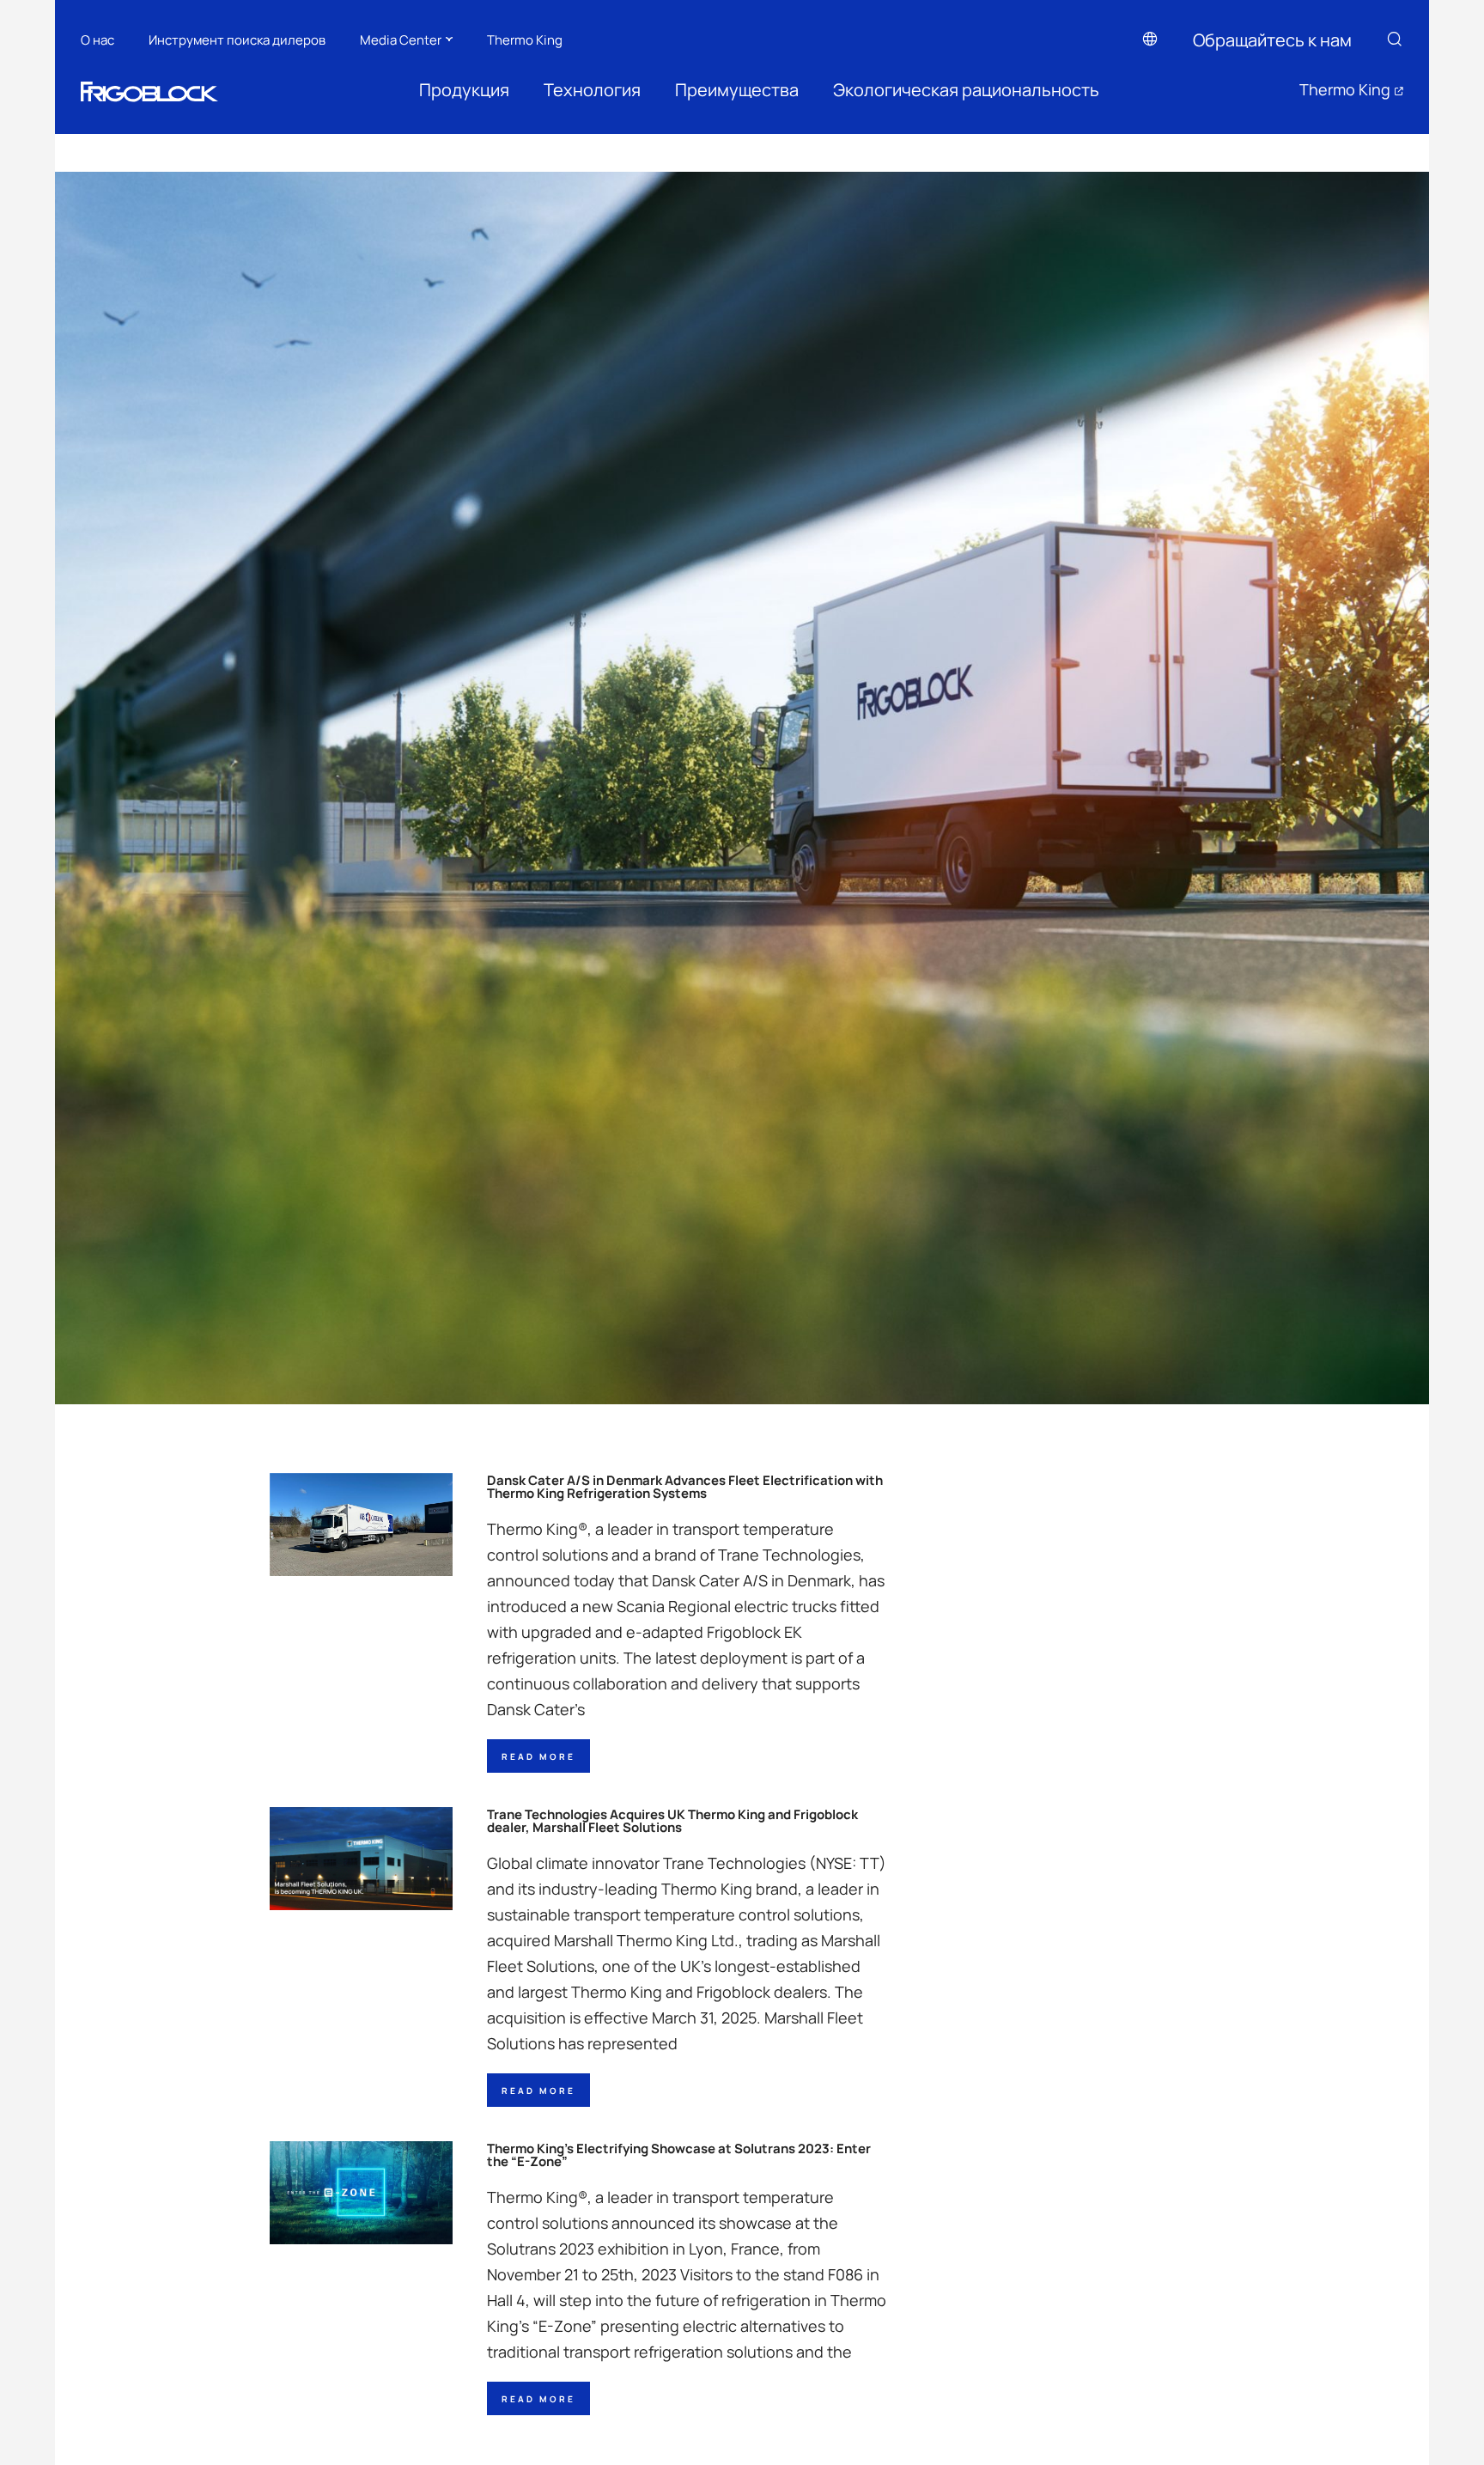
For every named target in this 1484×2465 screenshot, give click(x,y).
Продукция (464, 89)
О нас (97, 39)
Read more (538, 1756)
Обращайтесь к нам (1272, 40)
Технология (592, 89)
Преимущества (737, 89)
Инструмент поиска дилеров (237, 39)
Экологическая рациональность (966, 89)
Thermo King (525, 39)
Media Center (401, 39)
